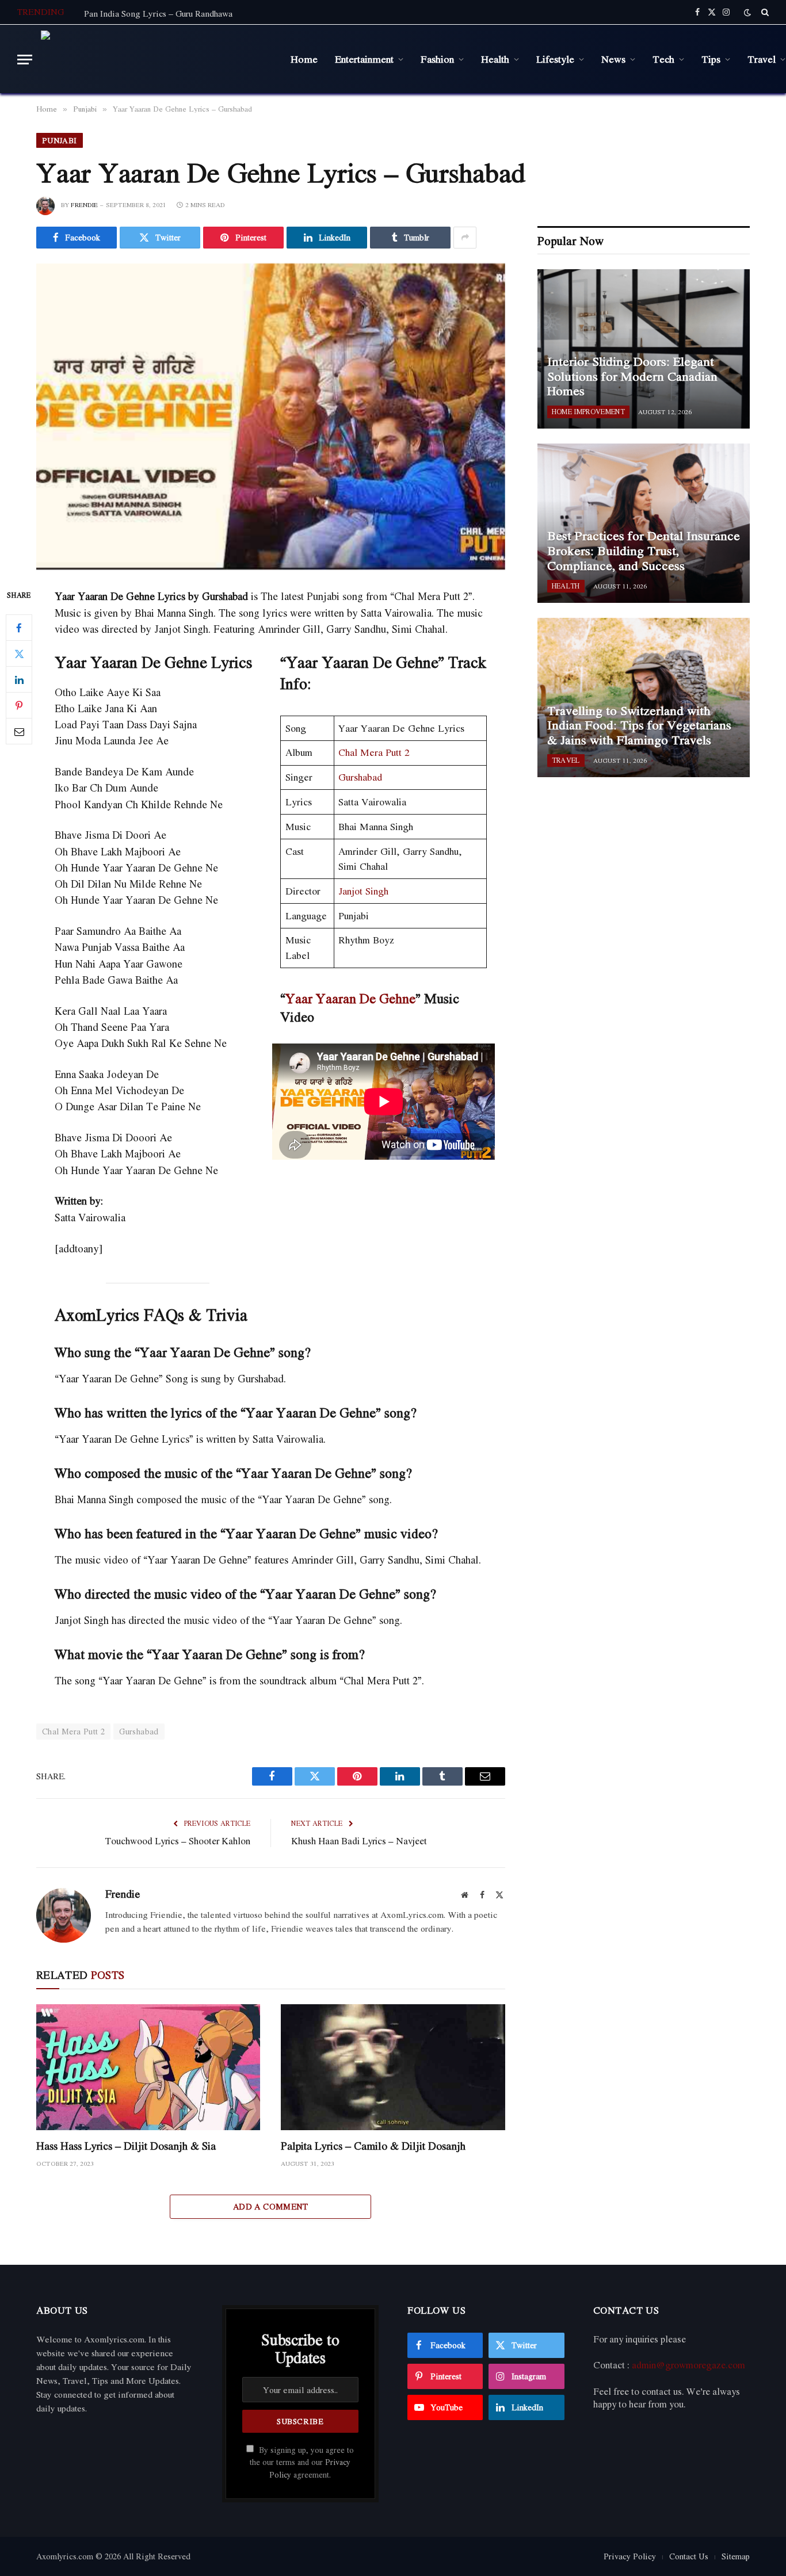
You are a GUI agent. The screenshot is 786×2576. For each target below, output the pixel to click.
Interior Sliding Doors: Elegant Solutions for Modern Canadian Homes (632, 377)
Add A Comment (271, 2206)
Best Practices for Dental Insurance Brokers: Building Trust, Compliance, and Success (644, 551)
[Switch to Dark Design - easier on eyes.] (747, 12)
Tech (663, 59)
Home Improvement (588, 412)
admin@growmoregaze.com (688, 2365)
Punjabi (60, 140)
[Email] (19, 732)
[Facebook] (19, 628)
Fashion (437, 59)
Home (304, 59)
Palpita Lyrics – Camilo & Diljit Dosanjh (373, 2146)
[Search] (764, 12)
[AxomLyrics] (157, 59)
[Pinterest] (19, 706)
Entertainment (364, 59)
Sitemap (736, 2556)
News (613, 59)
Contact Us (689, 2556)
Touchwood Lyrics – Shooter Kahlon (178, 1841)
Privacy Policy (630, 2556)
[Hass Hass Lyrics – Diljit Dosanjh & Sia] (148, 2067)
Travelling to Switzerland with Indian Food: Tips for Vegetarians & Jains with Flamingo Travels (639, 726)
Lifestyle (555, 59)
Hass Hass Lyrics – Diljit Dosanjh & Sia (126, 2146)
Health (495, 59)
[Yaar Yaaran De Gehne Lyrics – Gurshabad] (271, 416)
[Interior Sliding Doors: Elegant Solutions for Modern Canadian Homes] (644, 349)
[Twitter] (19, 654)
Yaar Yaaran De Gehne (350, 998)
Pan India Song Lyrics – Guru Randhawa (158, 13)
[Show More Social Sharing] (465, 238)
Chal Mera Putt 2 (374, 752)
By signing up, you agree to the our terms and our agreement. (302, 2462)
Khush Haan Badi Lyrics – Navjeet (359, 1841)
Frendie (84, 205)
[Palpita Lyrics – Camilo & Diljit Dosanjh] (393, 2067)
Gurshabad (360, 777)
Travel (566, 760)
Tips (711, 59)
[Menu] (25, 60)
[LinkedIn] (19, 680)
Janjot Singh (363, 891)
